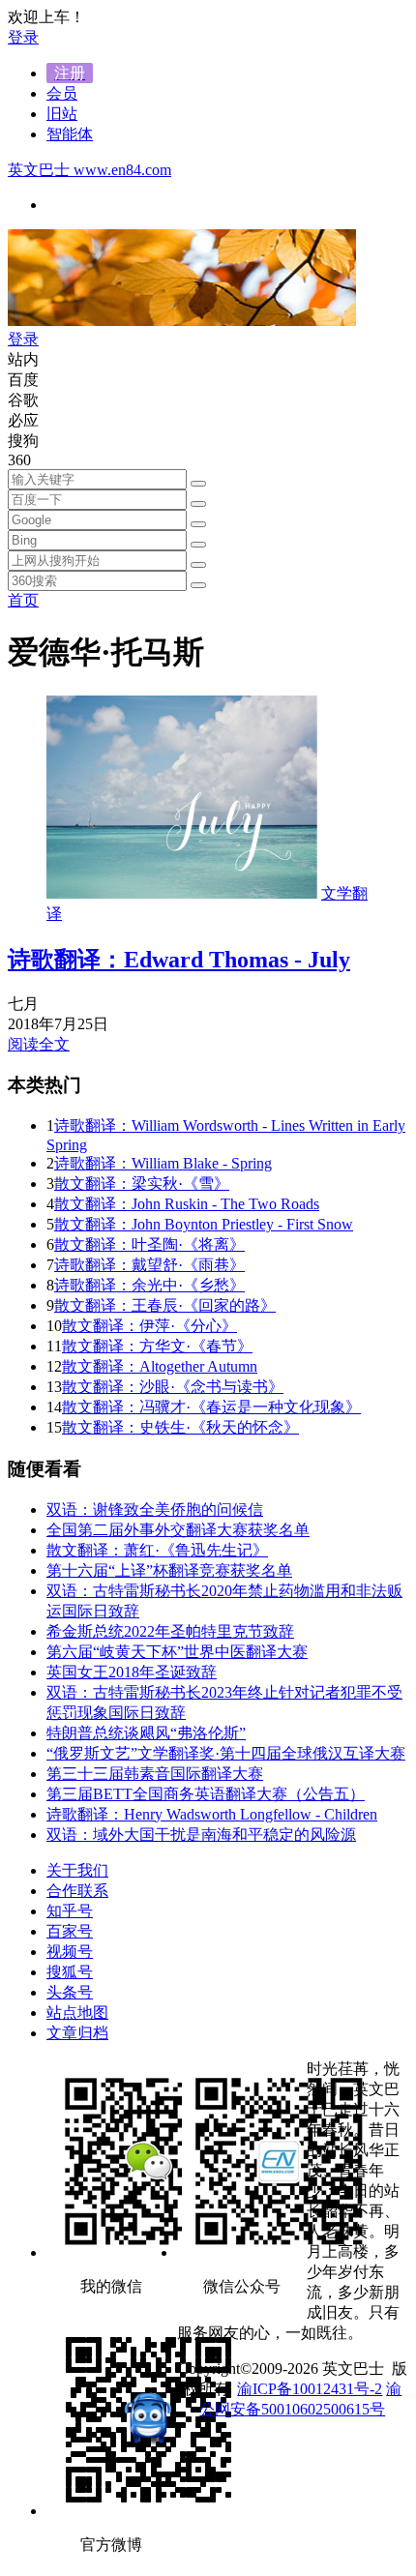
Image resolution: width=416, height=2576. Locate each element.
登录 (23, 37)
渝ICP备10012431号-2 (310, 2389)
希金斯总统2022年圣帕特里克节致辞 (170, 1631)
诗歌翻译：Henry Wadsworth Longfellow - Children (212, 1814)
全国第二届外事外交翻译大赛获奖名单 (178, 1530)
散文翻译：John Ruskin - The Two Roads (187, 1204)
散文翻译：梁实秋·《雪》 (142, 1184)
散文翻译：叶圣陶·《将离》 (149, 1244)
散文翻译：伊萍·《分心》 (149, 1326)
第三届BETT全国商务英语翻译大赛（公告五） (206, 1794)
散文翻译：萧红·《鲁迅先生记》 (157, 1550)
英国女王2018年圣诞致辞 (132, 1672)
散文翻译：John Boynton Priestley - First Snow (204, 1224)
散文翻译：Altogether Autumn (160, 1366)
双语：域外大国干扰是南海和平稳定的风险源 (201, 1835)
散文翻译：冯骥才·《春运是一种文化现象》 (211, 1407)
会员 (62, 93)
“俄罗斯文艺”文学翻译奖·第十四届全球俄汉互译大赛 (226, 1753)
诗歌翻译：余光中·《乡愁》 (149, 1285)
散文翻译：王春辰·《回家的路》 (165, 1305)
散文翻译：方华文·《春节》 (157, 1346)
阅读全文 (39, 1044)
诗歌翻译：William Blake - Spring (163, 1163)
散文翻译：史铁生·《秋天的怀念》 (180, 1427)
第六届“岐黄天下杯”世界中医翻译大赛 (177, 1652)
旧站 (62, 114)
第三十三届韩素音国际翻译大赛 (155, 1774)
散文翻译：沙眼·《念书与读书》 (173, 1387)
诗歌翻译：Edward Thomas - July (179, 960)
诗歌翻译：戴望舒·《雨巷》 (149, 1265)
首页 (23, 600)
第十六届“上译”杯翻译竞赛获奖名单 (169, 1570)
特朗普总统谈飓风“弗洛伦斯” (146, 1733)
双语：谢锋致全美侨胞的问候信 (155, 1510)
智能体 (70, 134)
